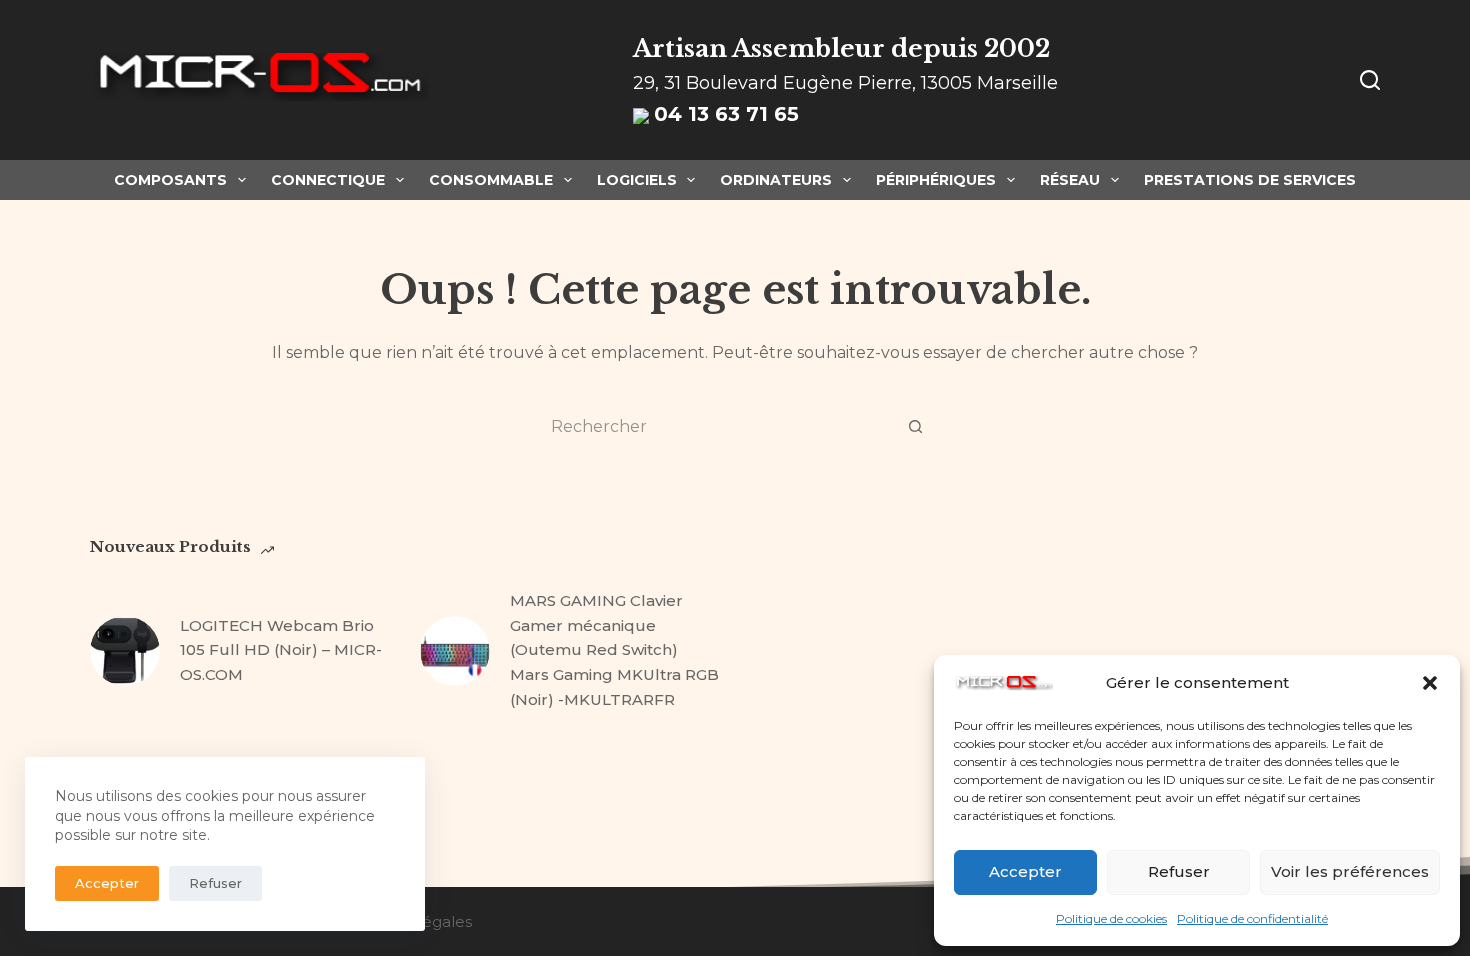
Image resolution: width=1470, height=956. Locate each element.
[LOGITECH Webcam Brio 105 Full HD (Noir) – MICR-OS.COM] (125, 651)
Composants (170, 180)
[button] (1430, 683)
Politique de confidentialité (1252, 918)
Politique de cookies (1111, 918)
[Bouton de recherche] (915, 426)
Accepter (1025, 871)
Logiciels (637, 180)
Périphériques (936, 180)
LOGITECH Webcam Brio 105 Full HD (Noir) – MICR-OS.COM (281, 650)
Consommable (491, 180)
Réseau (1070, 180)
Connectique (328, 180)
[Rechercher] (1370, 80)
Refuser (1179, 871)
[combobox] (716, 426)
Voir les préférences (1350, 871)
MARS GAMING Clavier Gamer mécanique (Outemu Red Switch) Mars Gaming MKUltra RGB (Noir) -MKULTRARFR (614, 650)
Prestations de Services (1250, 180)
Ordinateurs (776, 180)
